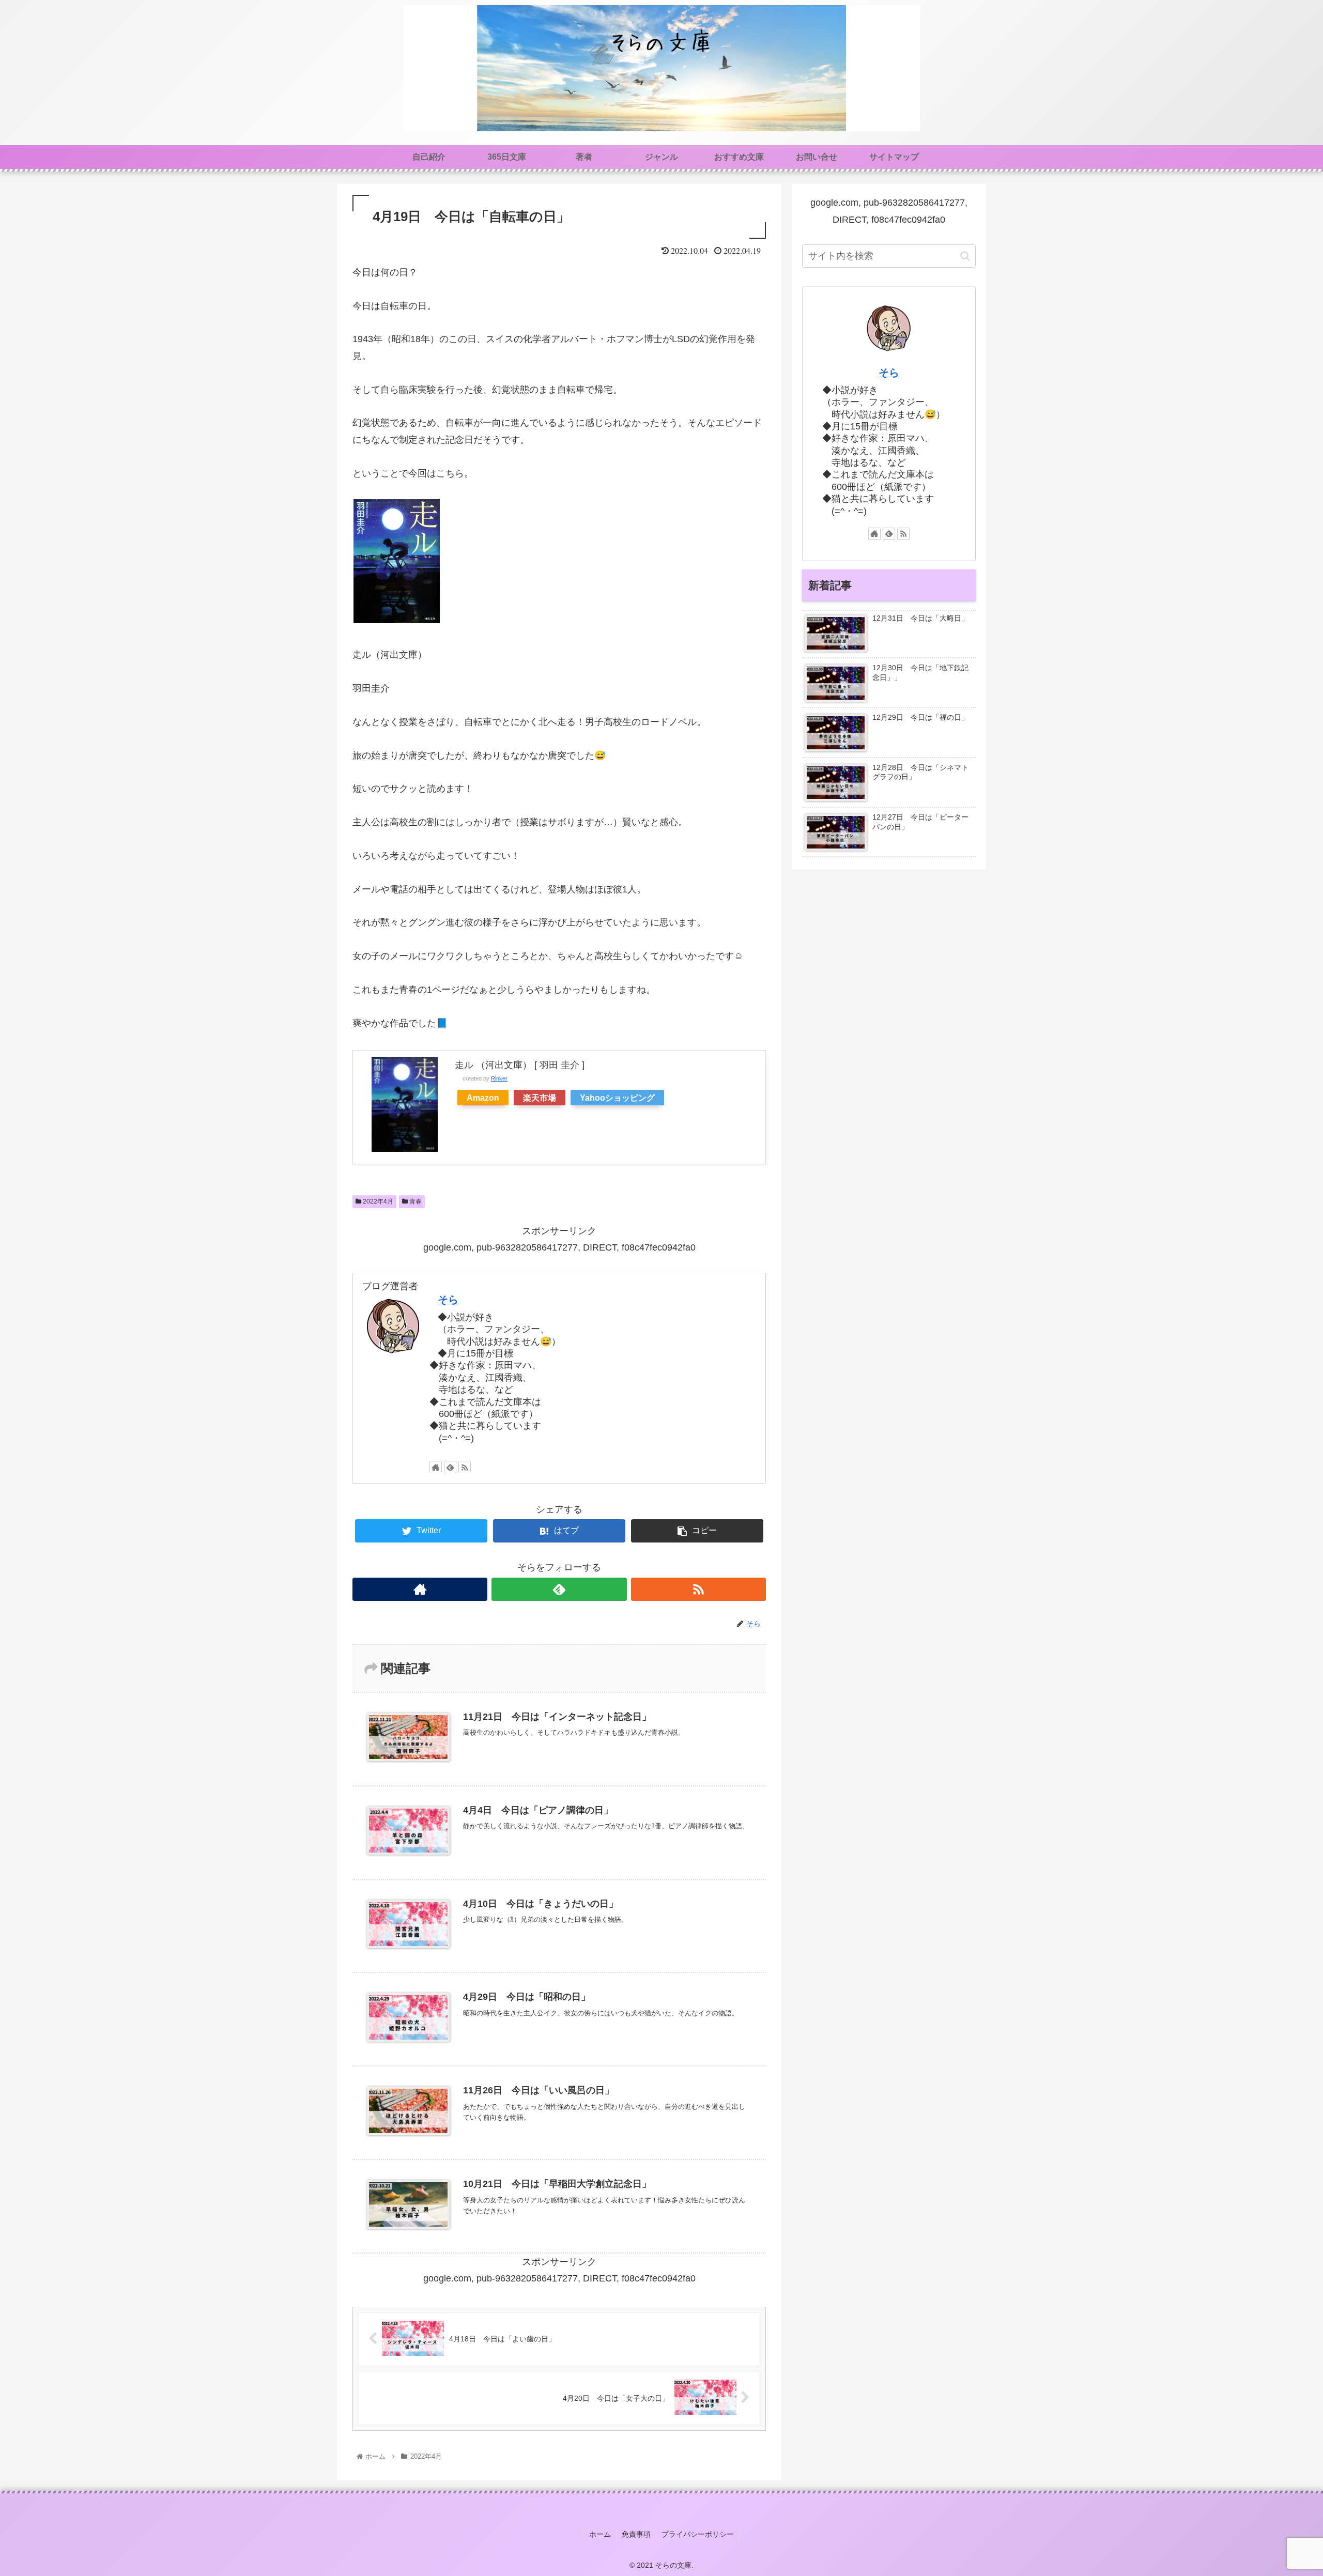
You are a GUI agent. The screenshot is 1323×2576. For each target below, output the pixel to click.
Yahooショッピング (617, 1098)
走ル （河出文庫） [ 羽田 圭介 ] (520, 1065)
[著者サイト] (436, 1467)
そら (448, 1300)
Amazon (483, 1098)
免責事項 (636, 2534)
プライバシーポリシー (698, 2534)
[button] (965, 256)
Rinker (499, 1078)
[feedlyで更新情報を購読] (450, 1467)
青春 (415, 1201)
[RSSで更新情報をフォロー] (465, 1467)
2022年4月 (377, 1201)
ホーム (600, 2534)
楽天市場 (540, 1098)
